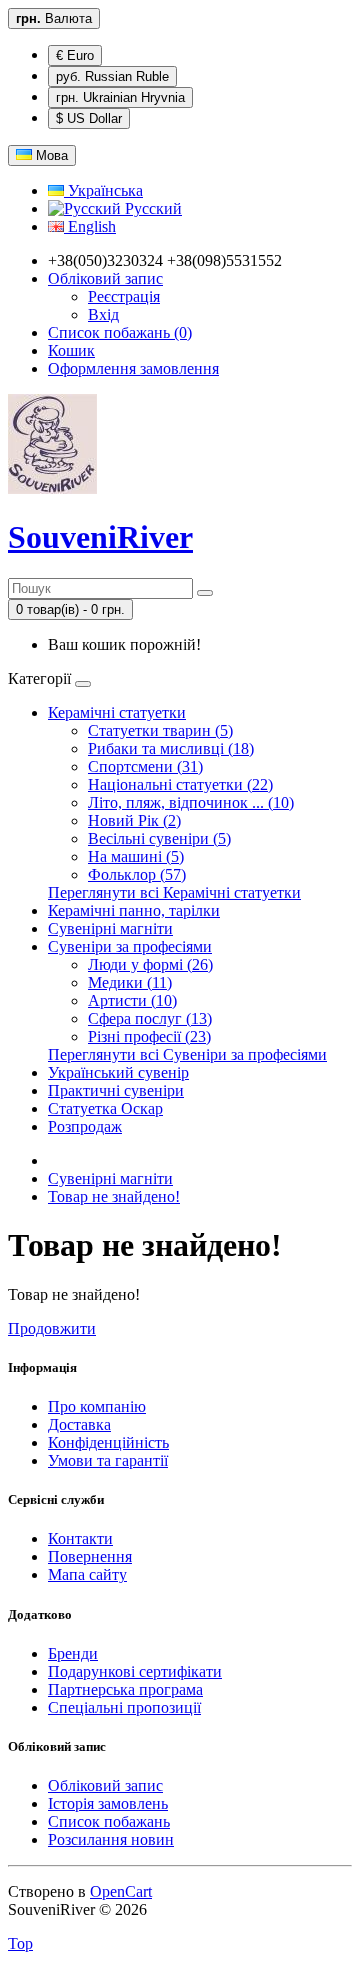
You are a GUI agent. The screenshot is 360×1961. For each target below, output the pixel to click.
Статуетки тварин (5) (160, 730)
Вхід (103, 314)
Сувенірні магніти (110, 928)
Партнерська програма (125, 1689)
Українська (103, 190)
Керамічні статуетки (117, 712)
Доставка (79, 1424)
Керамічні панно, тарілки (134, 910)
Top (20, 1943)
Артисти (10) (132, 1000)
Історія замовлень (108, 1803)
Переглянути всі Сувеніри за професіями (187, 1054)
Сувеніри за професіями (130, 946)
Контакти (80, 1538)
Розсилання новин (111, 1839)
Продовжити (52, 1328)
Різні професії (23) (149, 1036)
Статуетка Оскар (105, 1108)
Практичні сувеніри (116, 1090)
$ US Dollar (89, 118)
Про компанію (97, 1406)
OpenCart (121, 1891)
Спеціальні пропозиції (124, 1707)
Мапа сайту (87, 1574)
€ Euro (75, 55)
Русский (151, 208)
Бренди (73, 1653)
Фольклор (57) (137, 874)
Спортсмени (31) (145, 766)
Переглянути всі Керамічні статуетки (174, 892)
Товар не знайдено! (114, 1196)
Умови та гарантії (108, 1460)
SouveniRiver (100, 537)
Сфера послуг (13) (150, 1018)
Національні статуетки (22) (180, 784)
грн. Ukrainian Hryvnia (120, 97)
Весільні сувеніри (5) (159, 838)
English (90, 226)
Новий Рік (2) (134, 820)
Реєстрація (124, 296)
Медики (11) (130, 982)
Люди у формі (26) (150, 964)
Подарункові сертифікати (135, 1671)
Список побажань (109, 1821)
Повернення (90, 1556)
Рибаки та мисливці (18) (171, 748)
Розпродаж (85, 1126)
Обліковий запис (105, 1785)
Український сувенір (118, 1072)
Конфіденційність (108, 1442)
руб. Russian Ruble (112, 76)
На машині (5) (136, 856)
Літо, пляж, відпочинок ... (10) (191, 802)
